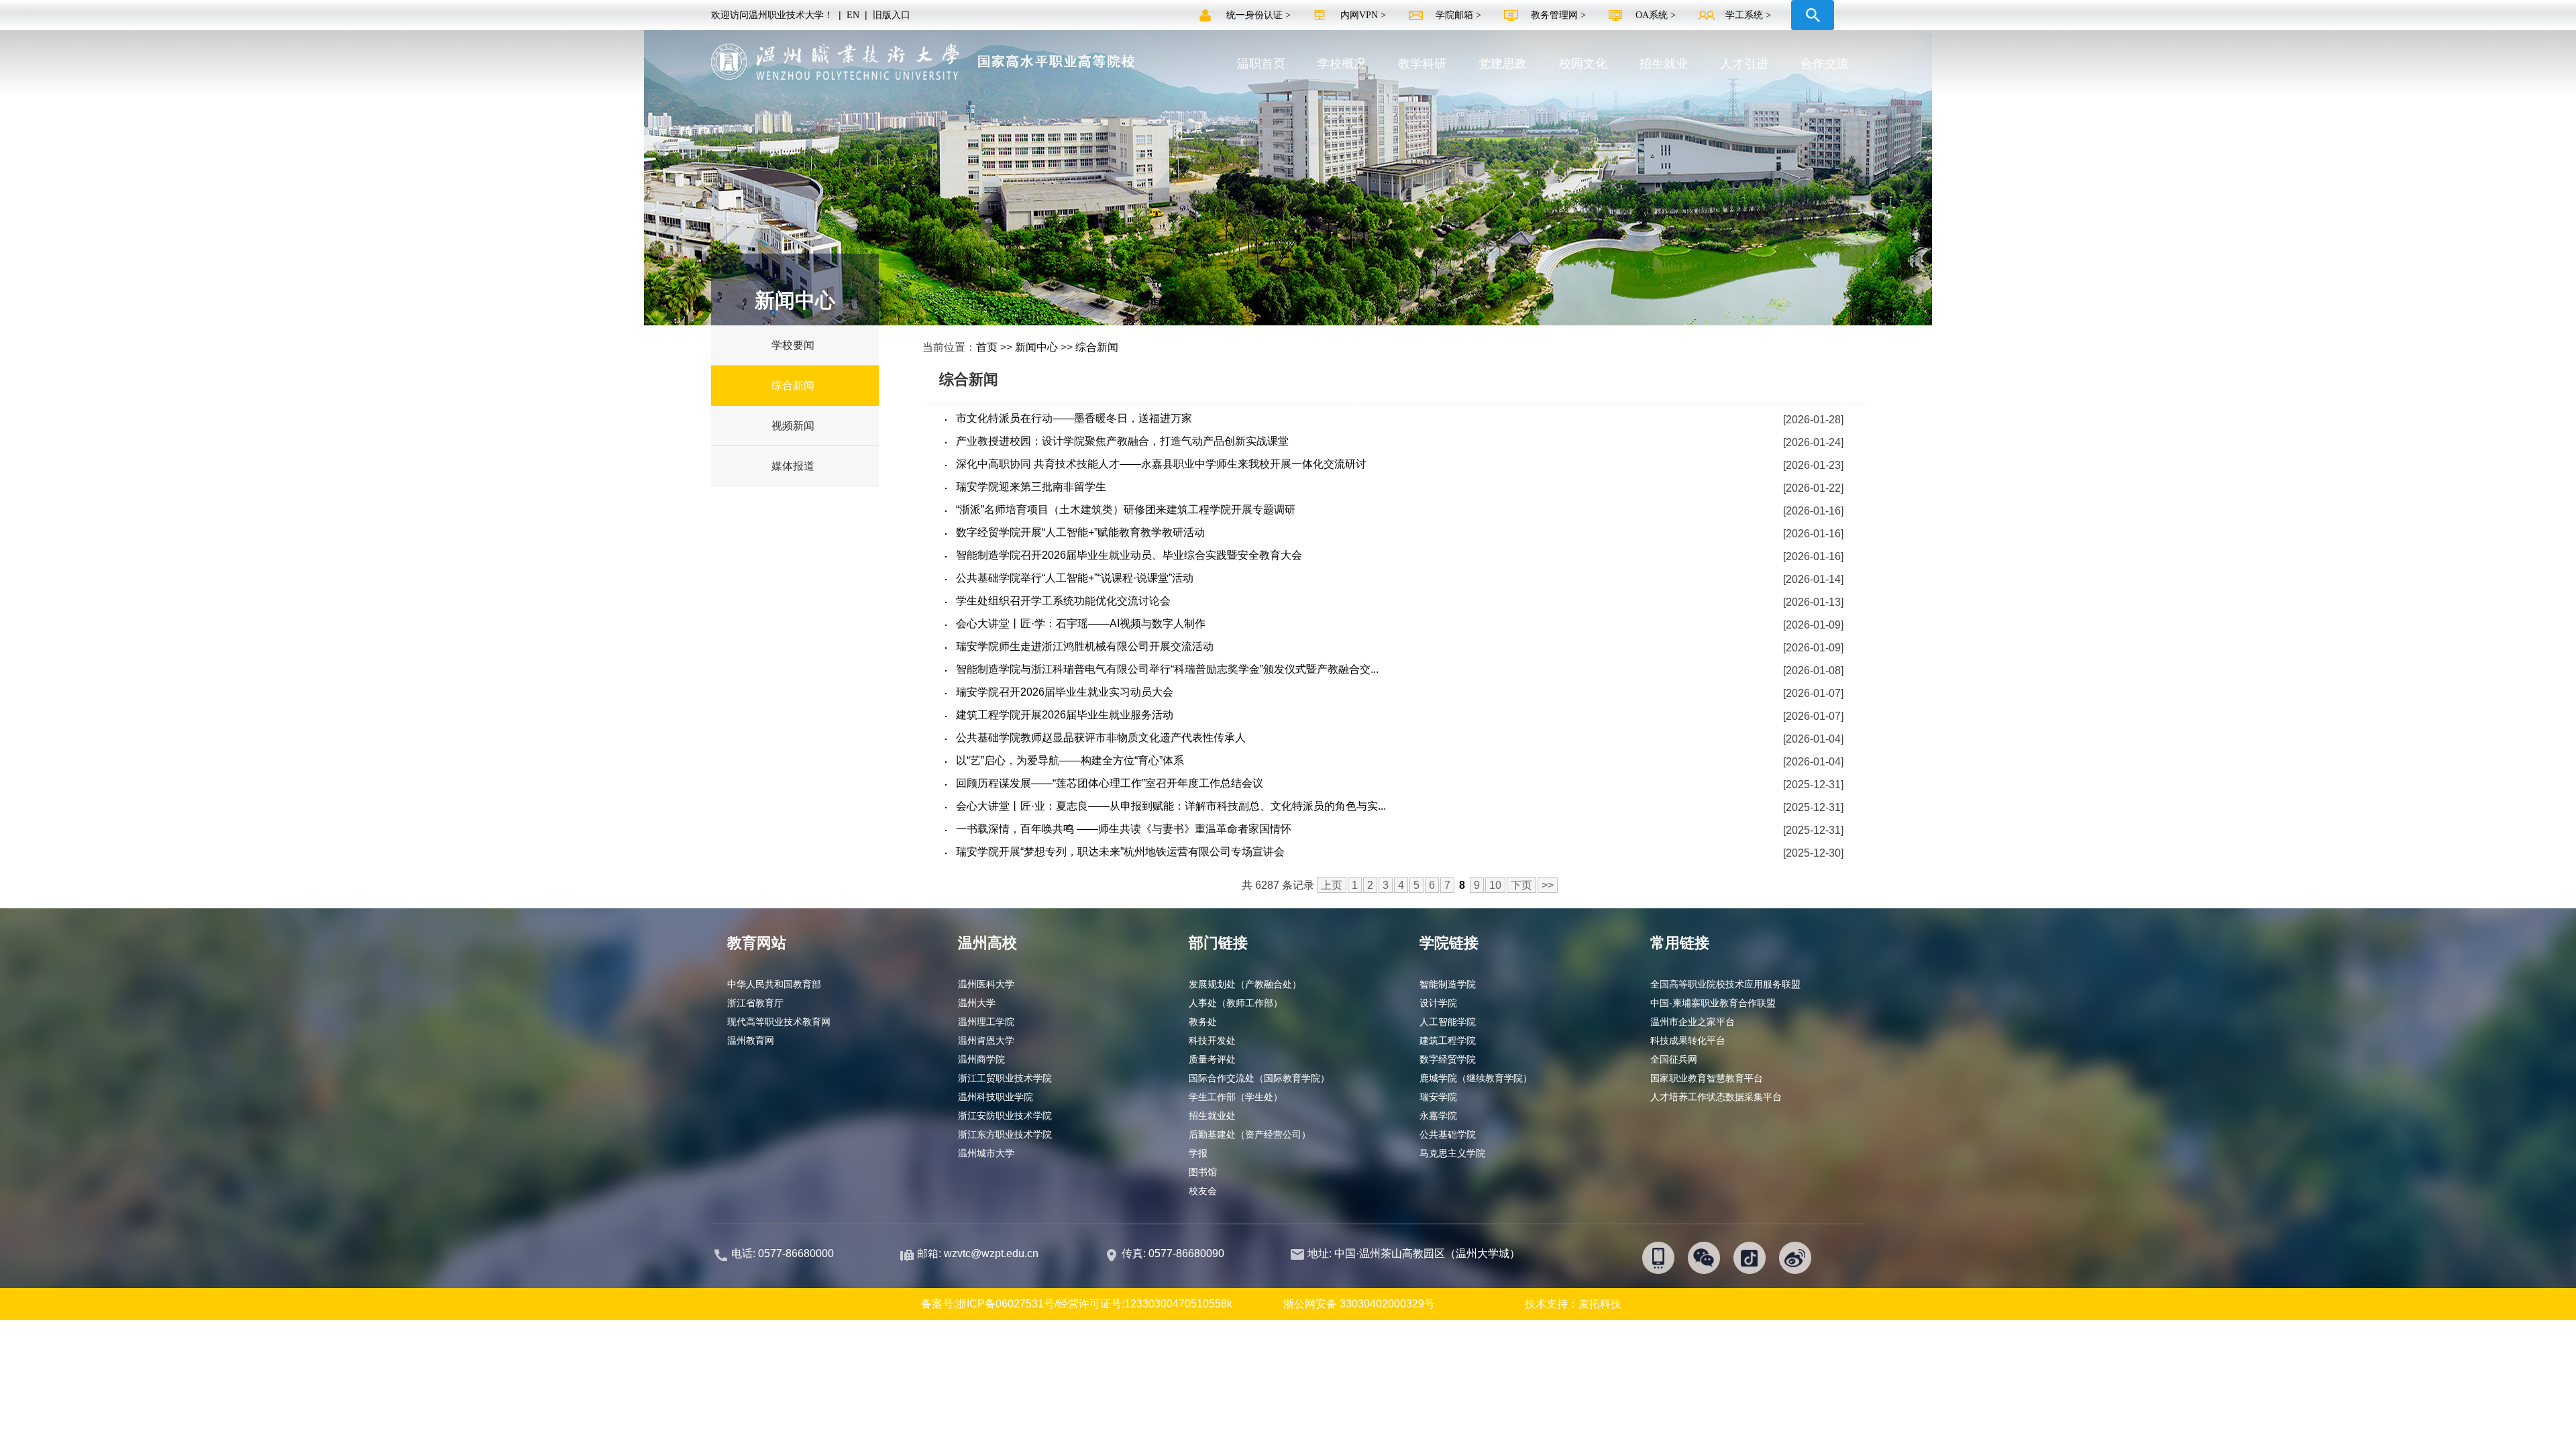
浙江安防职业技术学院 (1005, 1116)
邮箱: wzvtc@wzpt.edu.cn (978, 1253)
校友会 (1203, 1191)
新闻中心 (1036, 347)
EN (853, 15)
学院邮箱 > (1460, 15)
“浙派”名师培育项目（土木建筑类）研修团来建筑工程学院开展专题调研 (1126, 509)
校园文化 (1583, 64)
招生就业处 (1212, 1116)
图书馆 (1203, 1172)
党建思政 (1503, 64)
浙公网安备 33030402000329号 (1359, 1304)
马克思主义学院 (1452, 1153)
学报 (1198, 1153)
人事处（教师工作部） (1236, 1003)
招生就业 (1664, 64)
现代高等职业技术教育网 (779, 1022)
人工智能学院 (1448, 1022)
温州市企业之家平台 (1693, 1022)
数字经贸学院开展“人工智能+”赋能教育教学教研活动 (1080, 532)
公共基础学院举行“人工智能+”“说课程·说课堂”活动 (1075, 578)
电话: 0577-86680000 (783, 1253)
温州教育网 (751, 1040)
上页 (1332, 885)
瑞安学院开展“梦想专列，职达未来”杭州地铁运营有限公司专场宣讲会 (1120, 852)
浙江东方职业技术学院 (1005, 1134)
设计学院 (1438, 1003)
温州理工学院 (986, 1022)
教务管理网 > (1560, 15)
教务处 (1203, 1022)
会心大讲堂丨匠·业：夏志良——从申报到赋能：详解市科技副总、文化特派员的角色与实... (1171, 806)
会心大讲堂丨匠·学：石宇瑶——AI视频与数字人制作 (1081, 624)
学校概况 (1342, 64)
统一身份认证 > (1260, 15)
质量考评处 (1212, 1059)
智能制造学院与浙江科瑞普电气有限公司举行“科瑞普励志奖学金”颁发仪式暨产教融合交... (1167, 669)
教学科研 (1422, 64)
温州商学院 (981, 1059)
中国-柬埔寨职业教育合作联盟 (1713, 1003)
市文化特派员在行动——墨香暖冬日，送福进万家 (1074, 418)
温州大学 (977, 1003)
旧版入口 (892, 15)
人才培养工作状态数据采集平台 (1716, 1097)
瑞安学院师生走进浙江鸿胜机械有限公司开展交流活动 (1085, 646)
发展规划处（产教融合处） (1245, 984)
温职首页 (1261, 64)
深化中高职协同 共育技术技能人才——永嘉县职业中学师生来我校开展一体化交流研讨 (1161, 464)
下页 (1521, 885)
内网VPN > (1364, 15)
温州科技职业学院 (996, 1097)
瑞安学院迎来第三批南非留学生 (1031, 487)
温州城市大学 (986, 1153)
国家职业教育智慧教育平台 (1707, 1078)
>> (1548, 885)
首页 (987, 347)
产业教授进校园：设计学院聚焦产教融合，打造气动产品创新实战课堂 (1122, 441)
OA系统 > (1656, 15)
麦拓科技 (1600, 1304)
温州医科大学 (986, 984)
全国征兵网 (1674, 1059)
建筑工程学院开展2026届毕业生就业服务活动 (1065, 715)
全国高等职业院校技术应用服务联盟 (1725, 984)
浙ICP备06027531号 (1005, 1304)
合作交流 (1825, 64)
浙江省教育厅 (755, 1003)
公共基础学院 (1448, 1134)
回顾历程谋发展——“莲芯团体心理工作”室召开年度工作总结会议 (1110, 783)
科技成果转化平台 (1688, 1040)
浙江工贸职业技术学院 (1005, 1078)
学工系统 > (1748, 15)
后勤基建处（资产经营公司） (1250, 1134)
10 (1495, 885)
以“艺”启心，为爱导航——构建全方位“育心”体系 (1070, 760)
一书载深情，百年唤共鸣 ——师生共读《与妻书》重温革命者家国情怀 (1124, 829)
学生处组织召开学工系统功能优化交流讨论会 (1063, 601)
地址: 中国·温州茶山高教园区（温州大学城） (1414, 1253)
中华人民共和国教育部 (774, 984)
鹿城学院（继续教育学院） (1476, 1078)
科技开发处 (1212, 1040)
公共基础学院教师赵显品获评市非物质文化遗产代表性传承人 (1101, 738)
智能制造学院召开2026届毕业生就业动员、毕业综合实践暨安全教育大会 (1129, 555)
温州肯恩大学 (986, 1040)
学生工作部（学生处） (1236, 1097)
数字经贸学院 (1448, 1059)
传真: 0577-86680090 (1174, 1253)
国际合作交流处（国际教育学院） (1259, 1078)
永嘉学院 (1438, 1116)
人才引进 (1744, 64)
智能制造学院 (1448, 984)
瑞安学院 (1438, 1097)
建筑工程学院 (1448, 1040)
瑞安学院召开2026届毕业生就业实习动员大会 (1065, 692)
